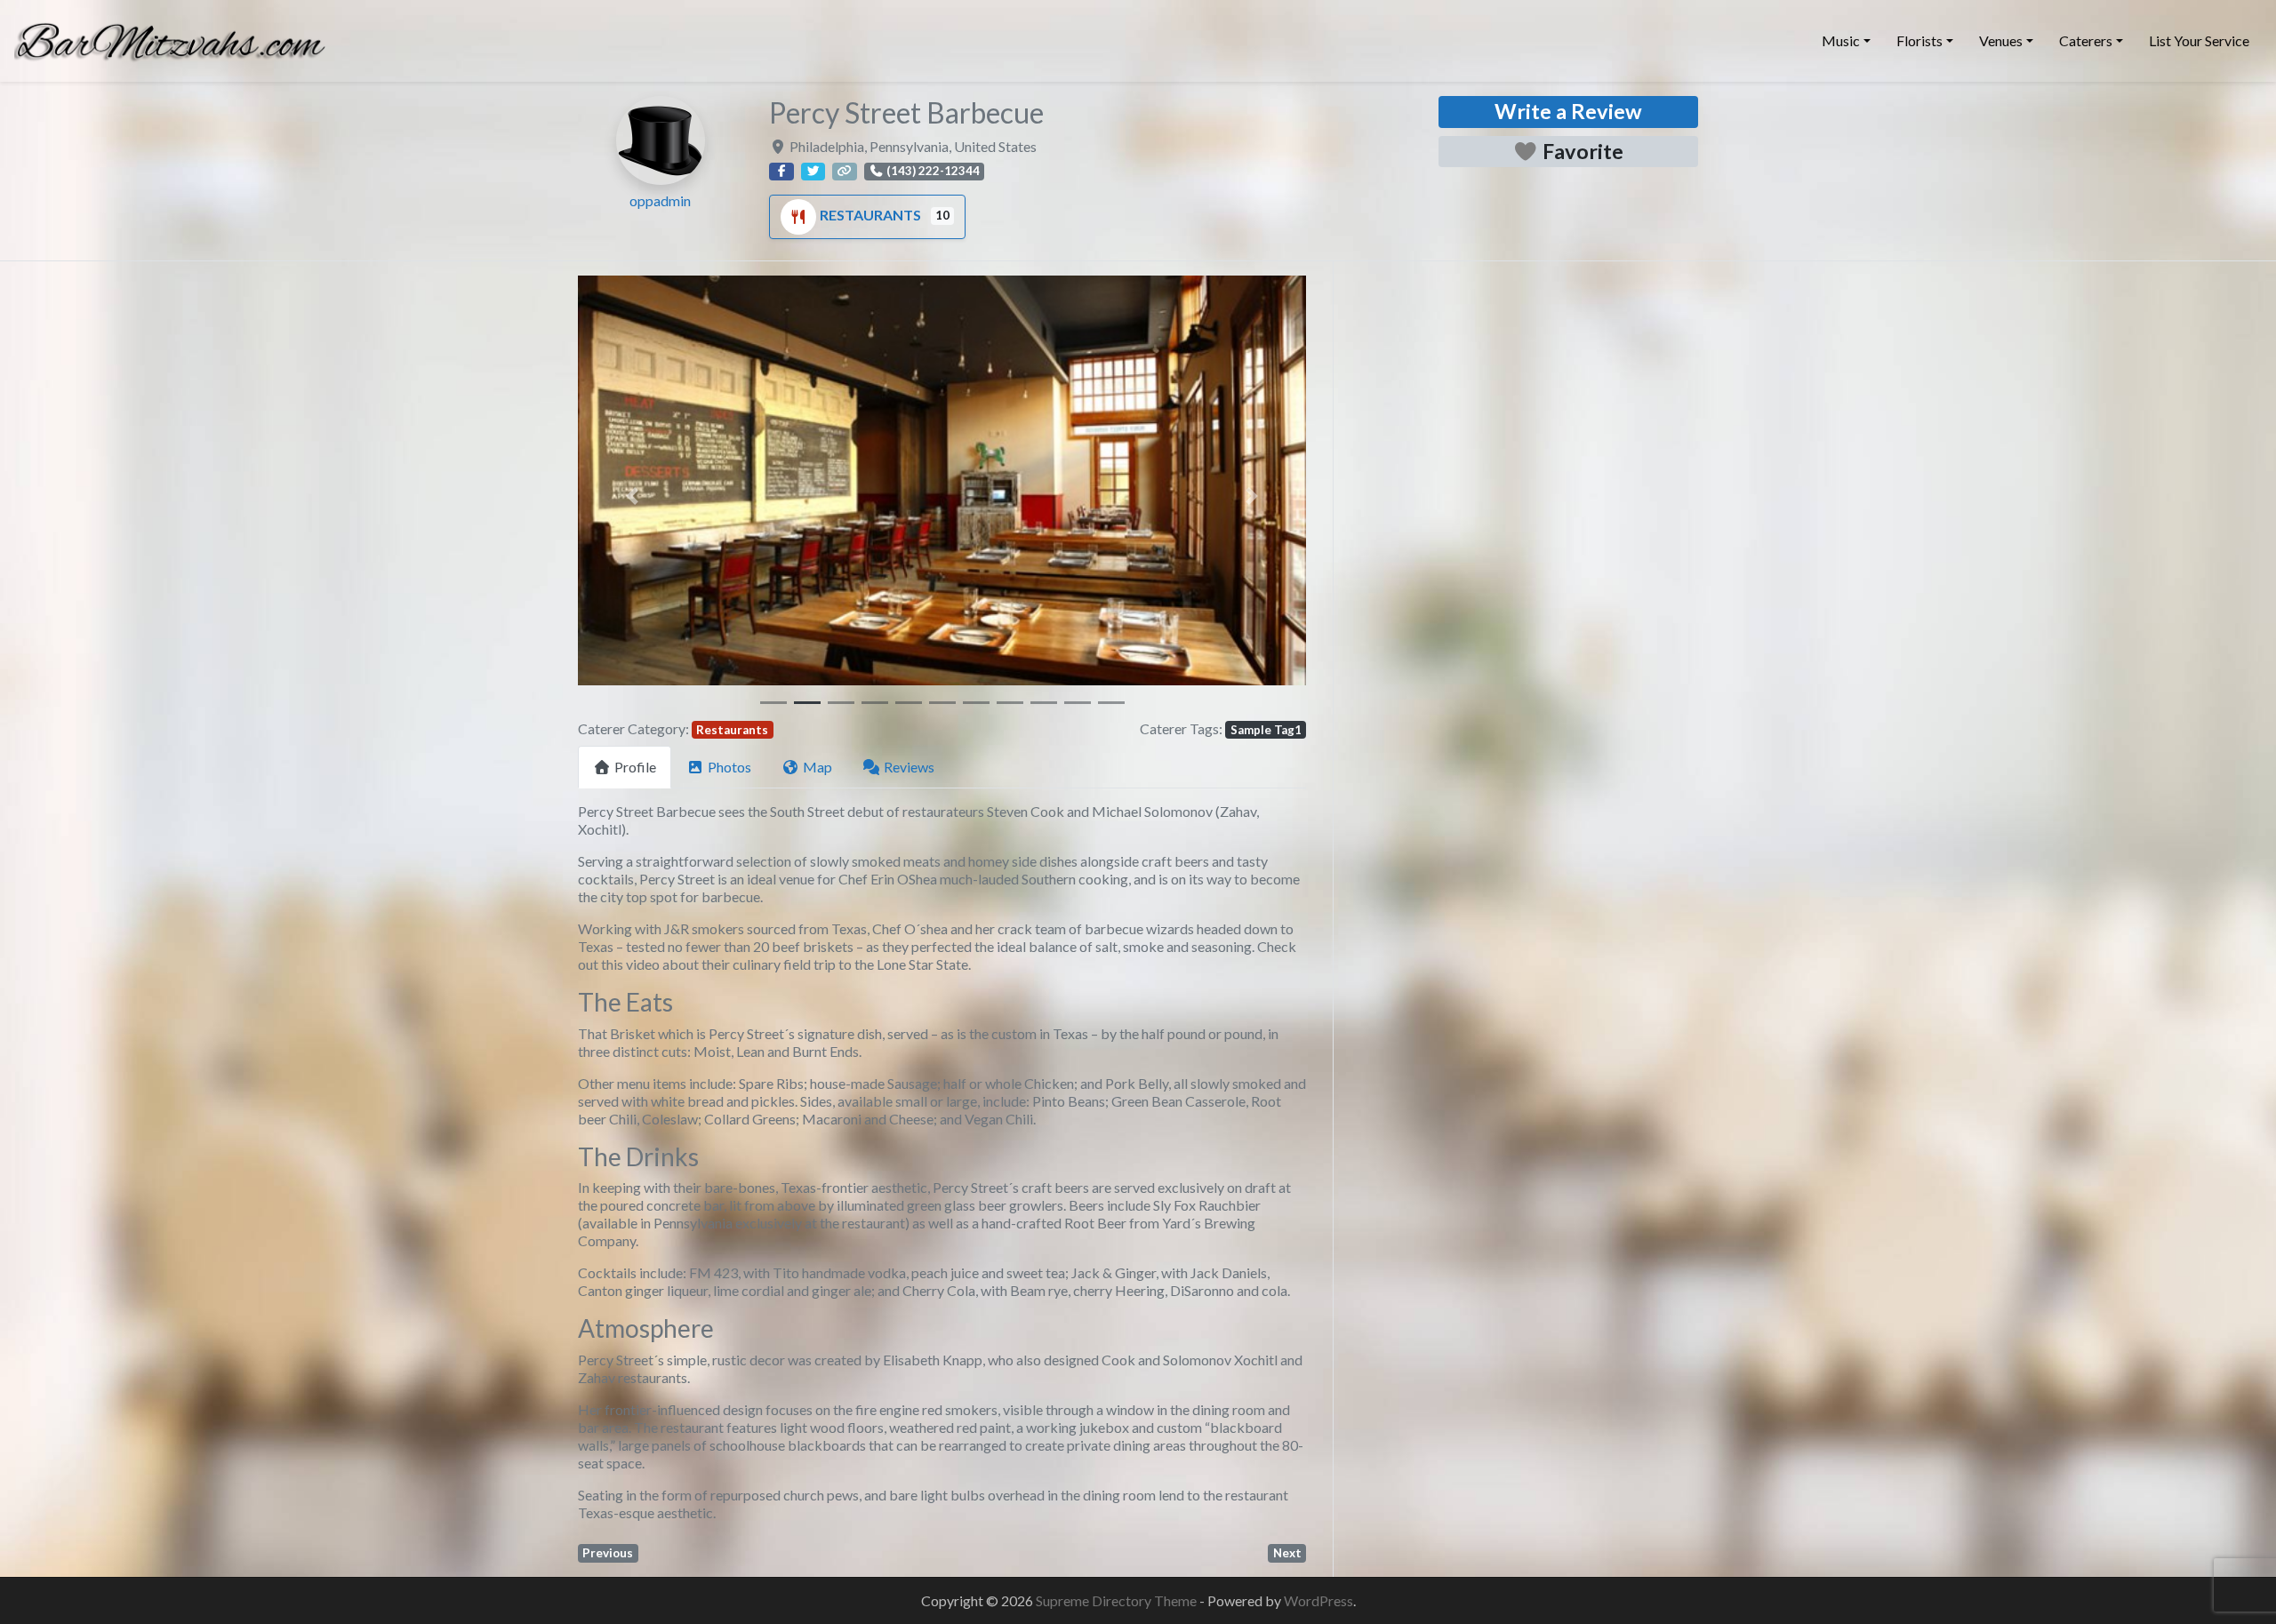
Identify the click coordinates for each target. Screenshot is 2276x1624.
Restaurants (872, 215)
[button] (633, 496)
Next (1287, 1553)
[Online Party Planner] (170, 38)
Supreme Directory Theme (1118, 1600)
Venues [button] (2001, 40)
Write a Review (1568, 111)
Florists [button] (1919, 40)
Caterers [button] (2086, 40)
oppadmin (660, 200)
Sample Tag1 (1266, 730)
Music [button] (1841, 40)
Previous (608, 1553)
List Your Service (2199, 40)
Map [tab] (817, 767)
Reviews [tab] (909, 767)
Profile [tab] (635, 767)
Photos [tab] (729, 767)
